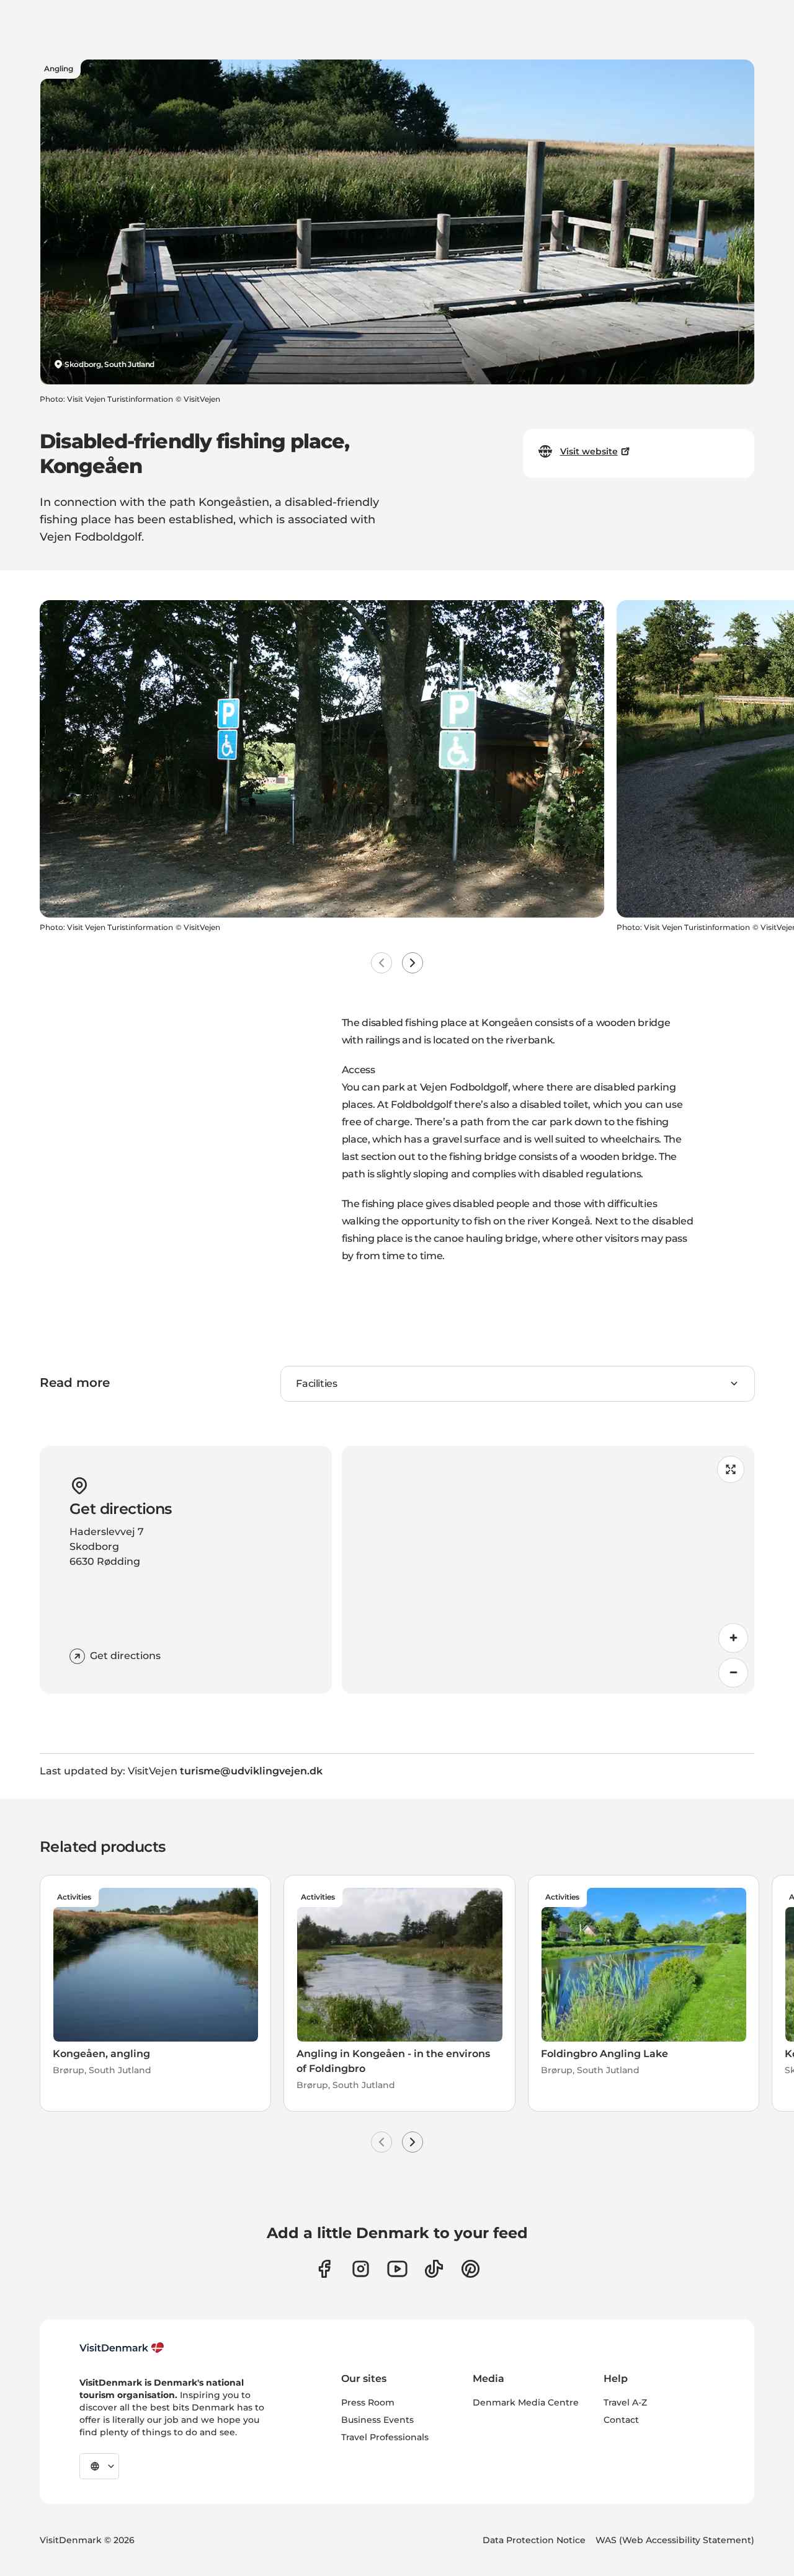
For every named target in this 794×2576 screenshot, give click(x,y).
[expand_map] (731, 1469)
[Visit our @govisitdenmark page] (434, 2269)
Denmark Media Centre (526, 2402)
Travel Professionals (385, 2437)
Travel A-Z (625, 2402)
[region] (548, 1570)
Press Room (368, 2402)
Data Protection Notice (534, 2540)
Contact (621, 2420)
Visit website (589, 451)
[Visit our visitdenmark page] (397, 2269)
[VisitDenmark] (122, 2348)
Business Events (377, 2420)
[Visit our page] (361, 2269)
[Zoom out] (733, 1673)
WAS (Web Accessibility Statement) (675, 2540)
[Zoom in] (733, 1638)
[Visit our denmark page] (324, 2269)
